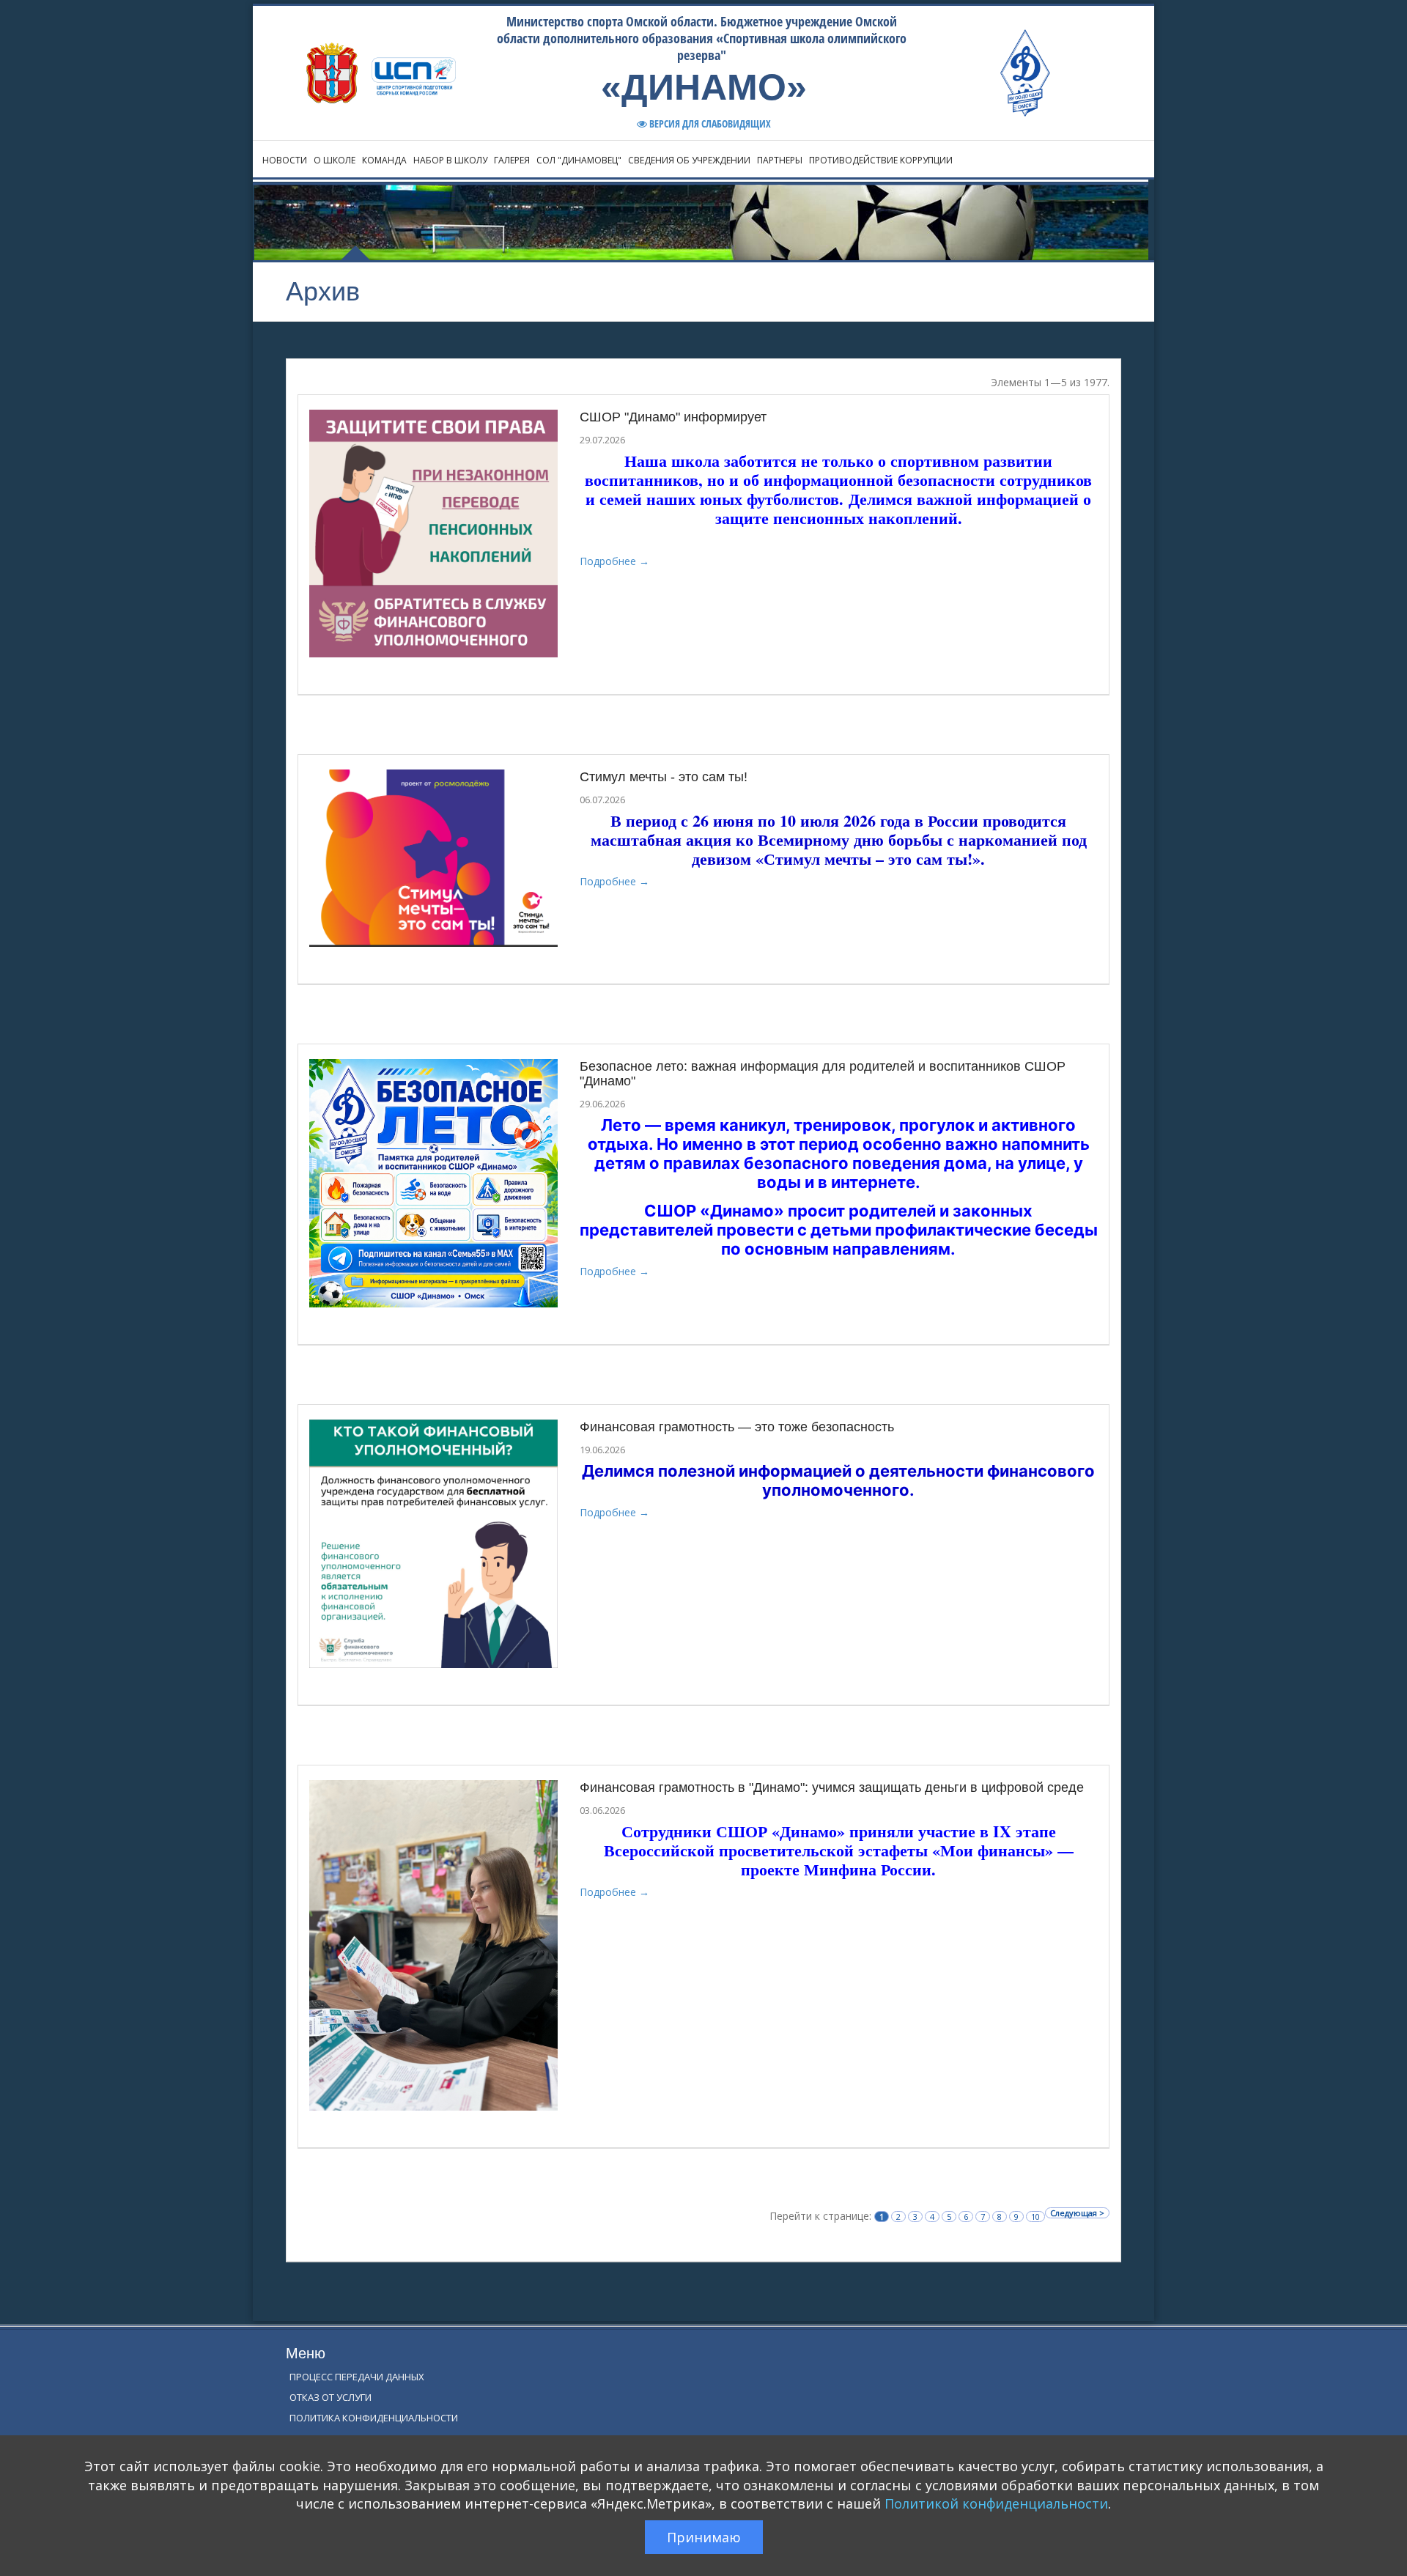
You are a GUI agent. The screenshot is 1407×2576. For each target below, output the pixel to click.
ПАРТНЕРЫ (780, 160)
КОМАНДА (384, 160)
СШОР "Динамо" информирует (673, 417)
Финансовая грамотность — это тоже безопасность (737, 1427)
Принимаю (704, 2537)
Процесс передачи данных (357, 2377)
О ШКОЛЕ (335, 160)
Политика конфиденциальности (374, 2418)
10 (1035, 2217)
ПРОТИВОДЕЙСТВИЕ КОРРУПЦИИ (881, 160)
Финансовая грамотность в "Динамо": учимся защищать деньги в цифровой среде (832, 1787)
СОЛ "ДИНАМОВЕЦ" (579, 160)
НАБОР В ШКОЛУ (450, 160)
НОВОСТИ (285, 160)
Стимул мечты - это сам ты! (664, 777)
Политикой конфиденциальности (996, 2503)
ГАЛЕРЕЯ (512, 160)
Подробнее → (614, 561)
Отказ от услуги (330, 2397)
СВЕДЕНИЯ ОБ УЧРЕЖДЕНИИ (689, 160)
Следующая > (1077, 2213)
